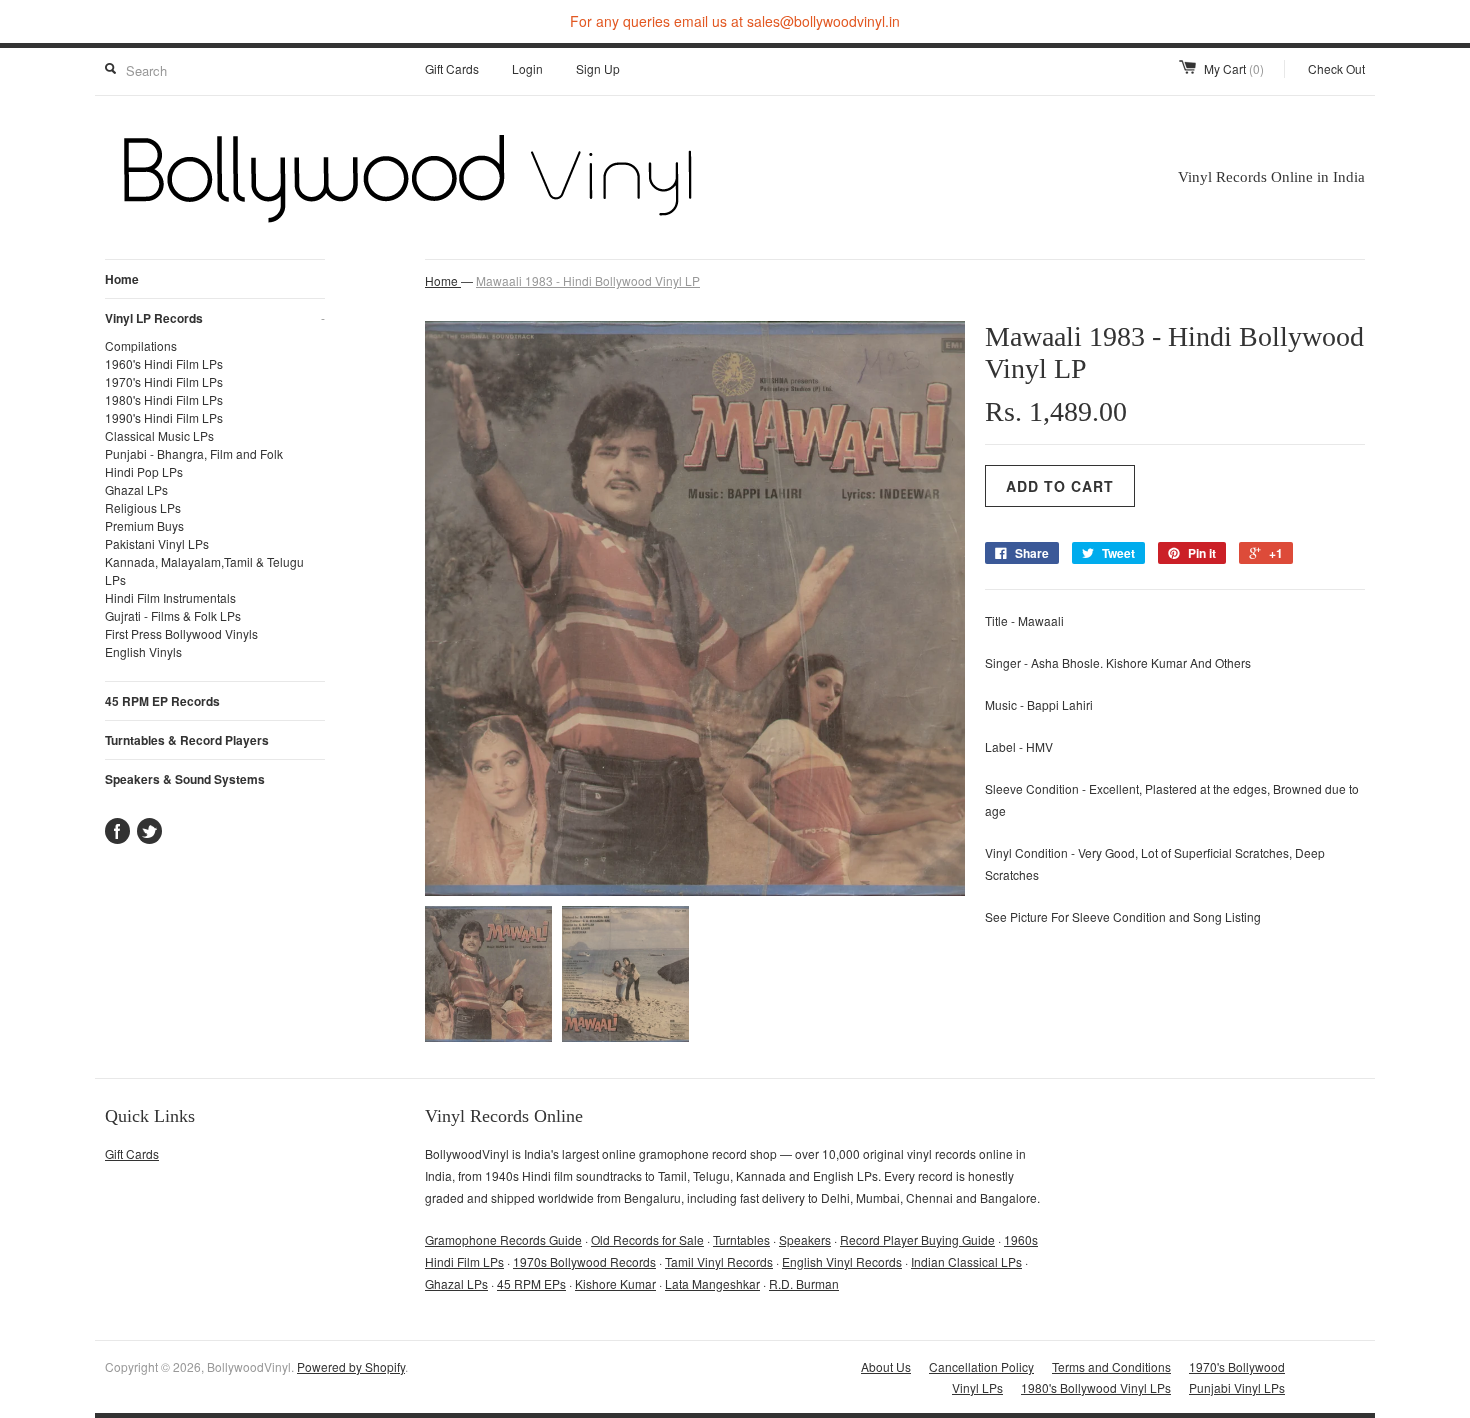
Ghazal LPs (136, 489)
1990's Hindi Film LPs (164, 417)
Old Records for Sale (647, 1239)
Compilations (141, 345)
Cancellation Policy (981, 1366)
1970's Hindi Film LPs (164, 381)
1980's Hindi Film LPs (164, 399)
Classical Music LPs (159, 435)
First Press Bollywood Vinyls (181, 633)
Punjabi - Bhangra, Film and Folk (194, 453)
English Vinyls (143, 651)
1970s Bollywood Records (584, 1261)
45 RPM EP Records (162, 701)
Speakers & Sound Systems (185, 779)
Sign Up (598, 68)
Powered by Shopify (351, 1366)
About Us (886, 1366)
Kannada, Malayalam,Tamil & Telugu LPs (204, 570)
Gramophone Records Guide (503, 1239)
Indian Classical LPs (966, 1261)
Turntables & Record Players (187, 740)
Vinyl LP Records (215, 318)
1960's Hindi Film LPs (164, 363)
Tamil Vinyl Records (719, 1261)
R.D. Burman (804, 1283)
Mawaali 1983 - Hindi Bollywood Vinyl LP (588, 280)
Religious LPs (143, 507)
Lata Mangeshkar (712, 1283)
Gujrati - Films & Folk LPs (173, 615)
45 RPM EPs (531, 1283)
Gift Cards (452, 68)
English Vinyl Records (842, 1261)
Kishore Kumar (615, 1283)
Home (122, 279)
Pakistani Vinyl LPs (157, 543)
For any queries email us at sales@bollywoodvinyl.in (735, 21)
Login (527, 68)
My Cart (1234, 68)
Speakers (805, 1239)
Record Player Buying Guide (917, 1239)
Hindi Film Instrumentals (170, 597)
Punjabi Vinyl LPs (1237, 1387)
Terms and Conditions (1111, 1366)
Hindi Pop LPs (144, 471)
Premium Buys (144, 525)
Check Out (1336, 68)
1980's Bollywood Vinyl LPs (1096, 1387)
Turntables (741, 1239)
